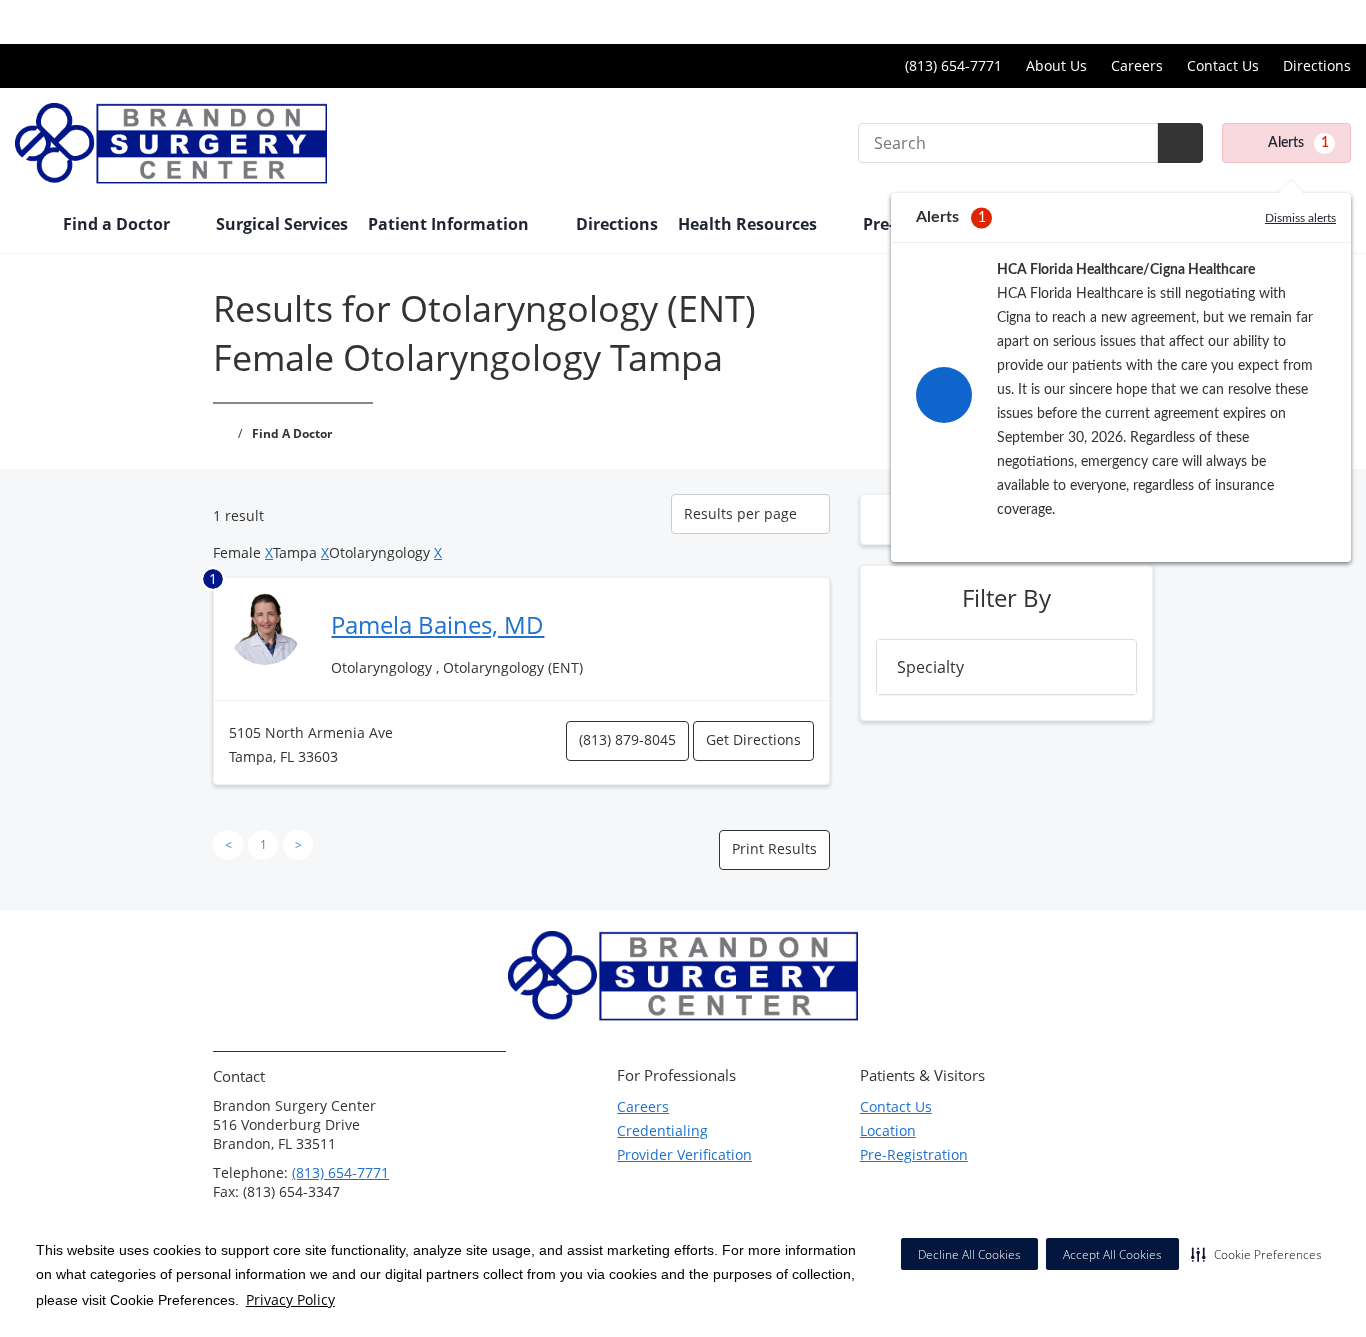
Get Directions (753, 739)
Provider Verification (684, 1154)
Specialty (930, 667)
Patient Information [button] (450, 224)
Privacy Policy (290, 1299)
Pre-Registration (914, 1154)
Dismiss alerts (1300, 218)
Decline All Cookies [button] (969, 1254)
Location (888, 1130)
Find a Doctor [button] (118, 224)
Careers (1137, 65)
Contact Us (1223, 65)
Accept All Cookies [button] (1112, 1254)
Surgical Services (282, 224)
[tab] (1006, 667)
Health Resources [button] (749, 224)
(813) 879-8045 (627, 739)
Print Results (774, 848)
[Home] (29, 226)
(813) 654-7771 (340, 1172)
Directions (1317, 65)
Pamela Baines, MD (437, 624)
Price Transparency (1286, 21)
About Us (1056, 65)
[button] (1256, 1254)
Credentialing (662, 1130)
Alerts (1298, 143)
